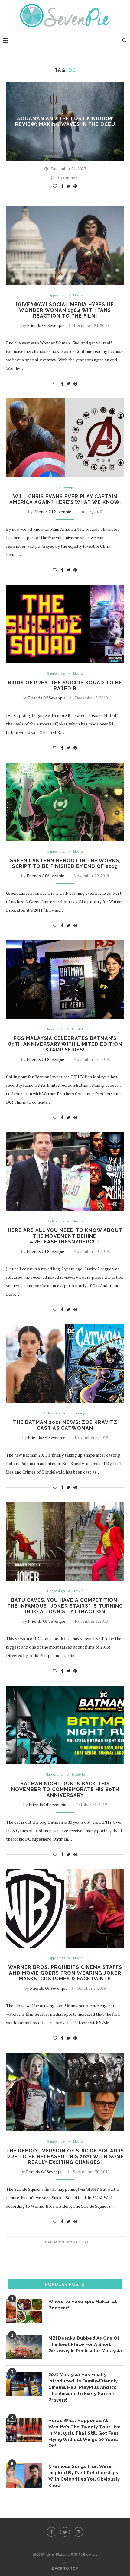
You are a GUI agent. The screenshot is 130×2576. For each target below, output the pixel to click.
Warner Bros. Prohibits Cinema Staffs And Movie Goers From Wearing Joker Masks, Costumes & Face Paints (65, 1973)
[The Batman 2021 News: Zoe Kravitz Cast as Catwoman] (65, 1364)
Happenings (56, 295)
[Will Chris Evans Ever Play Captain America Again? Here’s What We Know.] (65, 438)
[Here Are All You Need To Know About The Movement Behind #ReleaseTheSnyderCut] (65, 1172)
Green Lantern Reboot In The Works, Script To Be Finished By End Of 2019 (65, 863)
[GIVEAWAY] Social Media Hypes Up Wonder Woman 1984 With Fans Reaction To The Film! (65, 310)
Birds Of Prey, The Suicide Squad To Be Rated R (65, 686)
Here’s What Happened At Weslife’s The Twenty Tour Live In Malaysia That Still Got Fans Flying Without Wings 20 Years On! (84, 2433)
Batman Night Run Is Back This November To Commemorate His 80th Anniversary (65, 1789)
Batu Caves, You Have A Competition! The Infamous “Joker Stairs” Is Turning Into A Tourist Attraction (65, 1606)
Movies (78, 295)
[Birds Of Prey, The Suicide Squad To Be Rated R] (65, 624)
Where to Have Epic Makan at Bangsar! (83, 2305)
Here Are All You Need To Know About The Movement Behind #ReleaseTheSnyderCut (65, 1236)
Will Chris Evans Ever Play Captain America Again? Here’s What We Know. (65, 499)
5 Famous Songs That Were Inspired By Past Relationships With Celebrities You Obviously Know (84, 2476)
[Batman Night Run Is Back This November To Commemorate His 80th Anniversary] (65, 1725)
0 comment (69, 177)
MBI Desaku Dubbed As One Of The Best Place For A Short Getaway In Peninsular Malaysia (85, 2344)
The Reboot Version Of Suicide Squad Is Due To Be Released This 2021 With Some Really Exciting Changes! (65, 2157)
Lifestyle (78, 1029)
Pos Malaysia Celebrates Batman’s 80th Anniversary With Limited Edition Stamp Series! (65, 1044)
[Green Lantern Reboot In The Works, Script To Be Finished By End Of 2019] (65, 802)
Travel (78, 1591)
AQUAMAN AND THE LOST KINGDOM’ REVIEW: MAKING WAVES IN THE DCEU (65, 121)
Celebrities (56, 1221)
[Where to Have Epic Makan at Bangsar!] (24, 2311)
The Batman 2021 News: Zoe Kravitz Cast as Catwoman (65, 1425)
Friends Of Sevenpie (46, 325)
